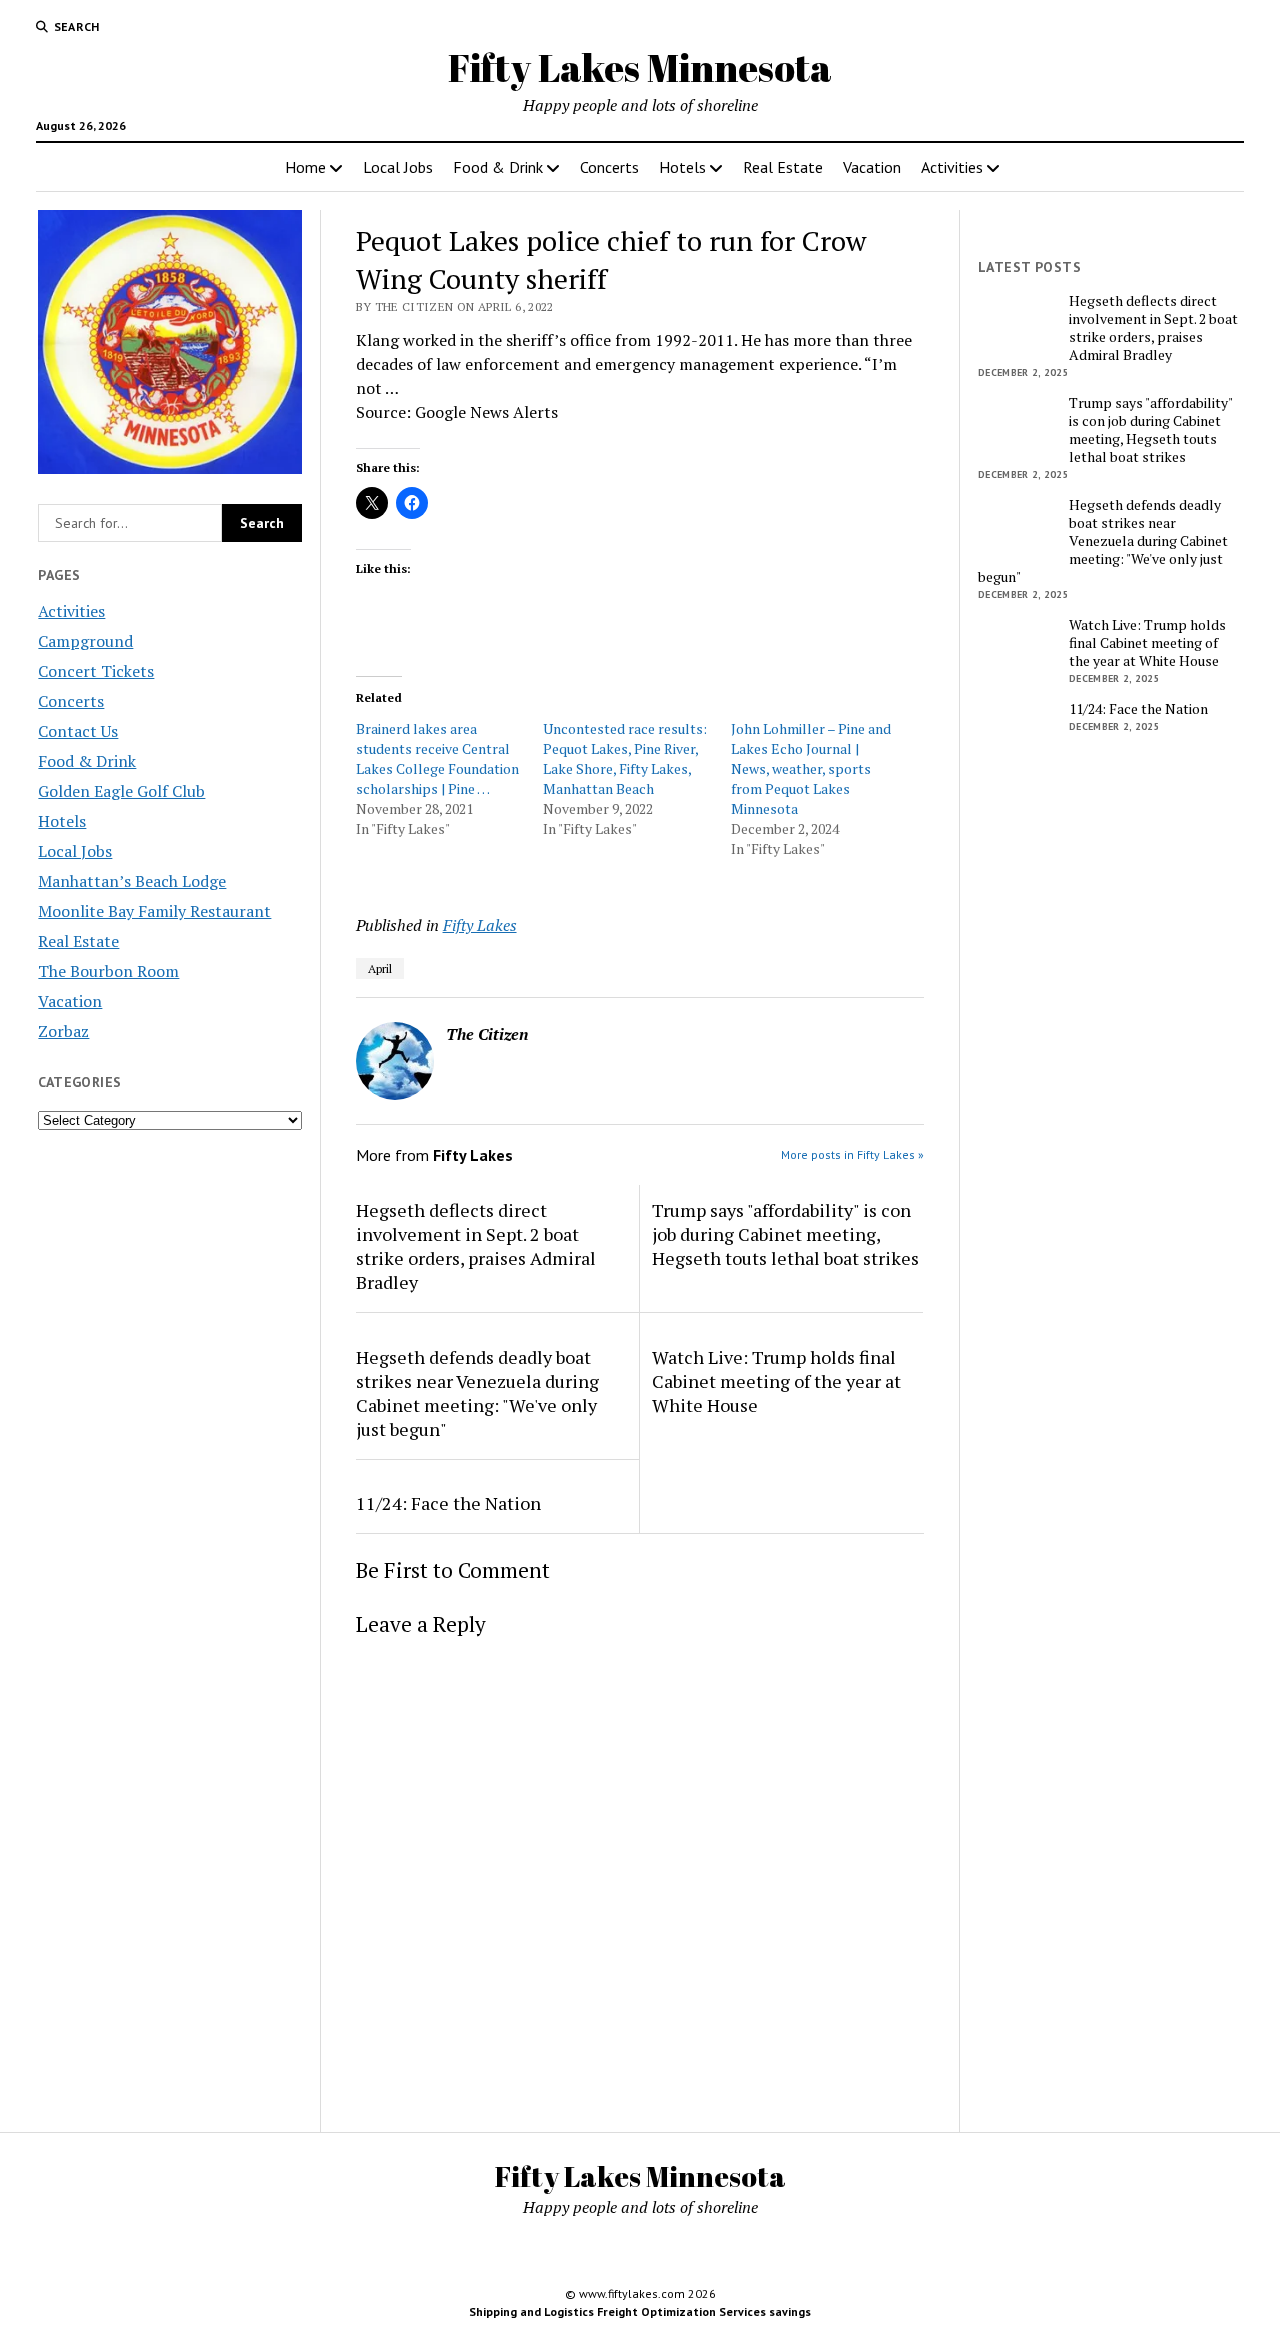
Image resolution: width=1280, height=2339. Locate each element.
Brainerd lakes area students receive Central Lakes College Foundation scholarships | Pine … (437, 758)
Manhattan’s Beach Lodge (132, 881)
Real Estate (783, 167)
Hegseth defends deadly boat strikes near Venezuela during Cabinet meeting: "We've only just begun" (477, 1393)
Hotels (682, 167)
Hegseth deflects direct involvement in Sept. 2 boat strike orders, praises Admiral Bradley (476, 1246)
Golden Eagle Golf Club (121, 791)
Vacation (872, 167)
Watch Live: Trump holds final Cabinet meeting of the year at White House (776, 1381)
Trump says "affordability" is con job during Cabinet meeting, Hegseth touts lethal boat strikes (785, 1234)
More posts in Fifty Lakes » (852, 1154)
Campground (85, 641)
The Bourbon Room (108, 971)
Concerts (609, 167)
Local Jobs (398, 167)
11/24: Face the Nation (448, 1503)
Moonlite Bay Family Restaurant (154, 911)
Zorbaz (63, 1031)
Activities (952, 167)
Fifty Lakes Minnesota (640, 67)
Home (305, 167)
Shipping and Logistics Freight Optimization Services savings (640, 2311)
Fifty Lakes (480, 925)
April (380, 968)
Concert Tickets (96, 671)
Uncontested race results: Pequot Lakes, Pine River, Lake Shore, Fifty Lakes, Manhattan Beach (625, 758)
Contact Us (78, 731)
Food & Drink (498, 167)
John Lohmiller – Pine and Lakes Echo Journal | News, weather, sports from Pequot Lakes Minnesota (811, 768)
